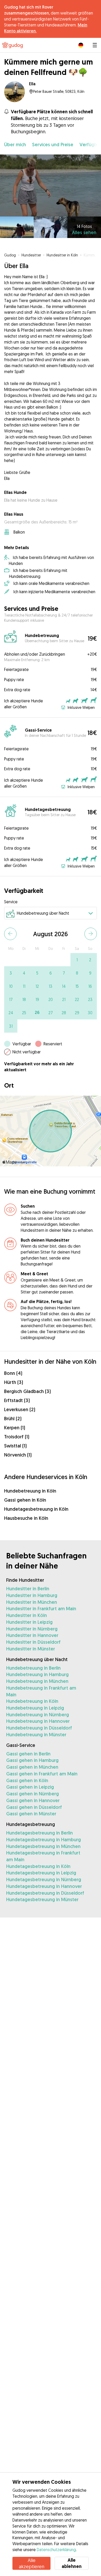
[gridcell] (77, 960)
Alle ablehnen (72, 2563)
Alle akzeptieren (32, 2563)
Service (11, 902)
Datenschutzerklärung (56, 2550)
